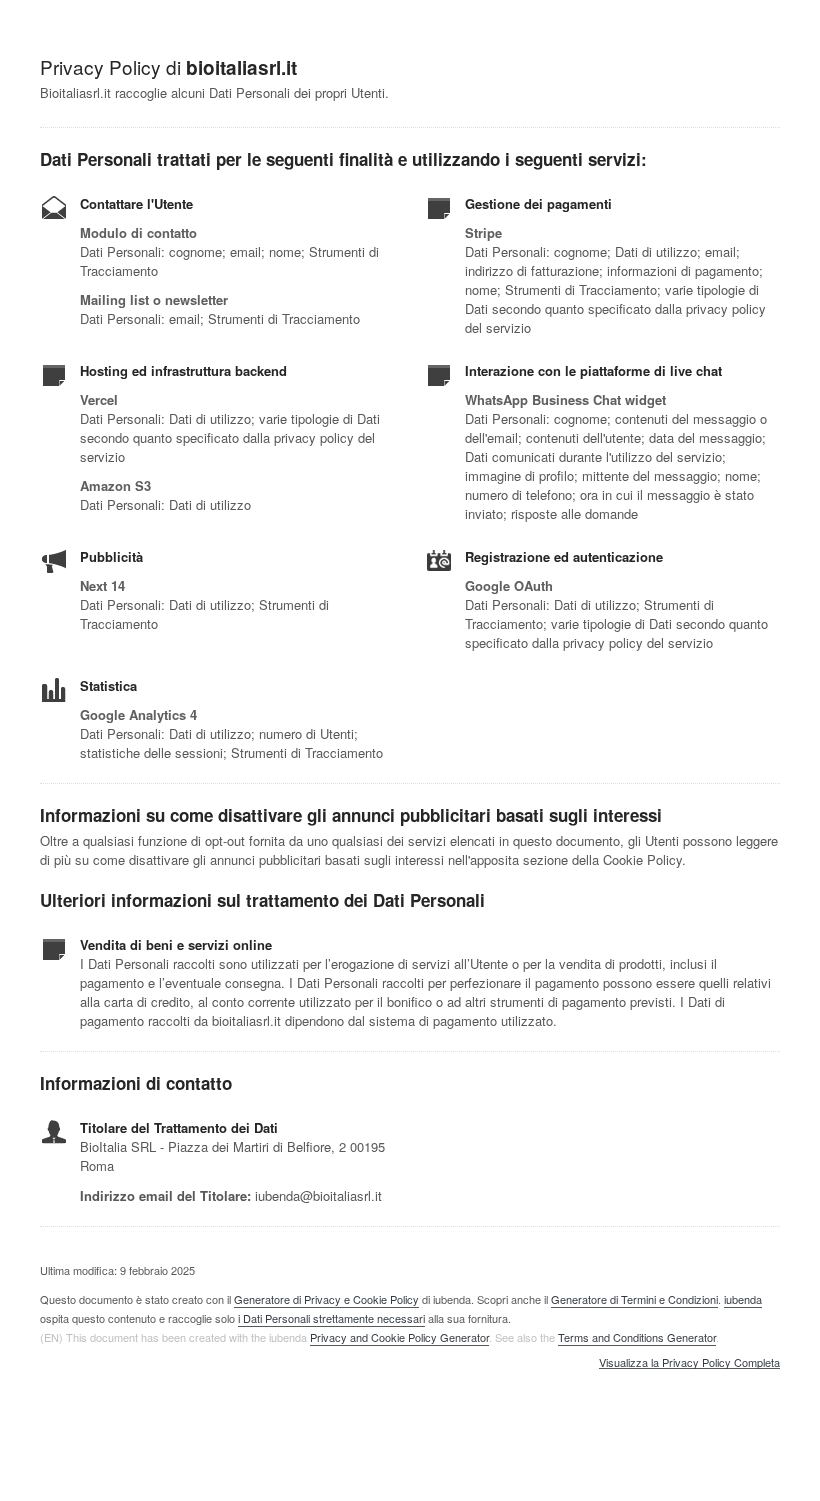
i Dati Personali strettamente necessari (331, 1318)
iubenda (743, 1299)
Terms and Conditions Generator (637, 1337)
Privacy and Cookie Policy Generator (399, 1337)
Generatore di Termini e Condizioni (634, 1299)
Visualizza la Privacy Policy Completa (689, 1363)
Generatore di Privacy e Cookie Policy (326, 1299)
